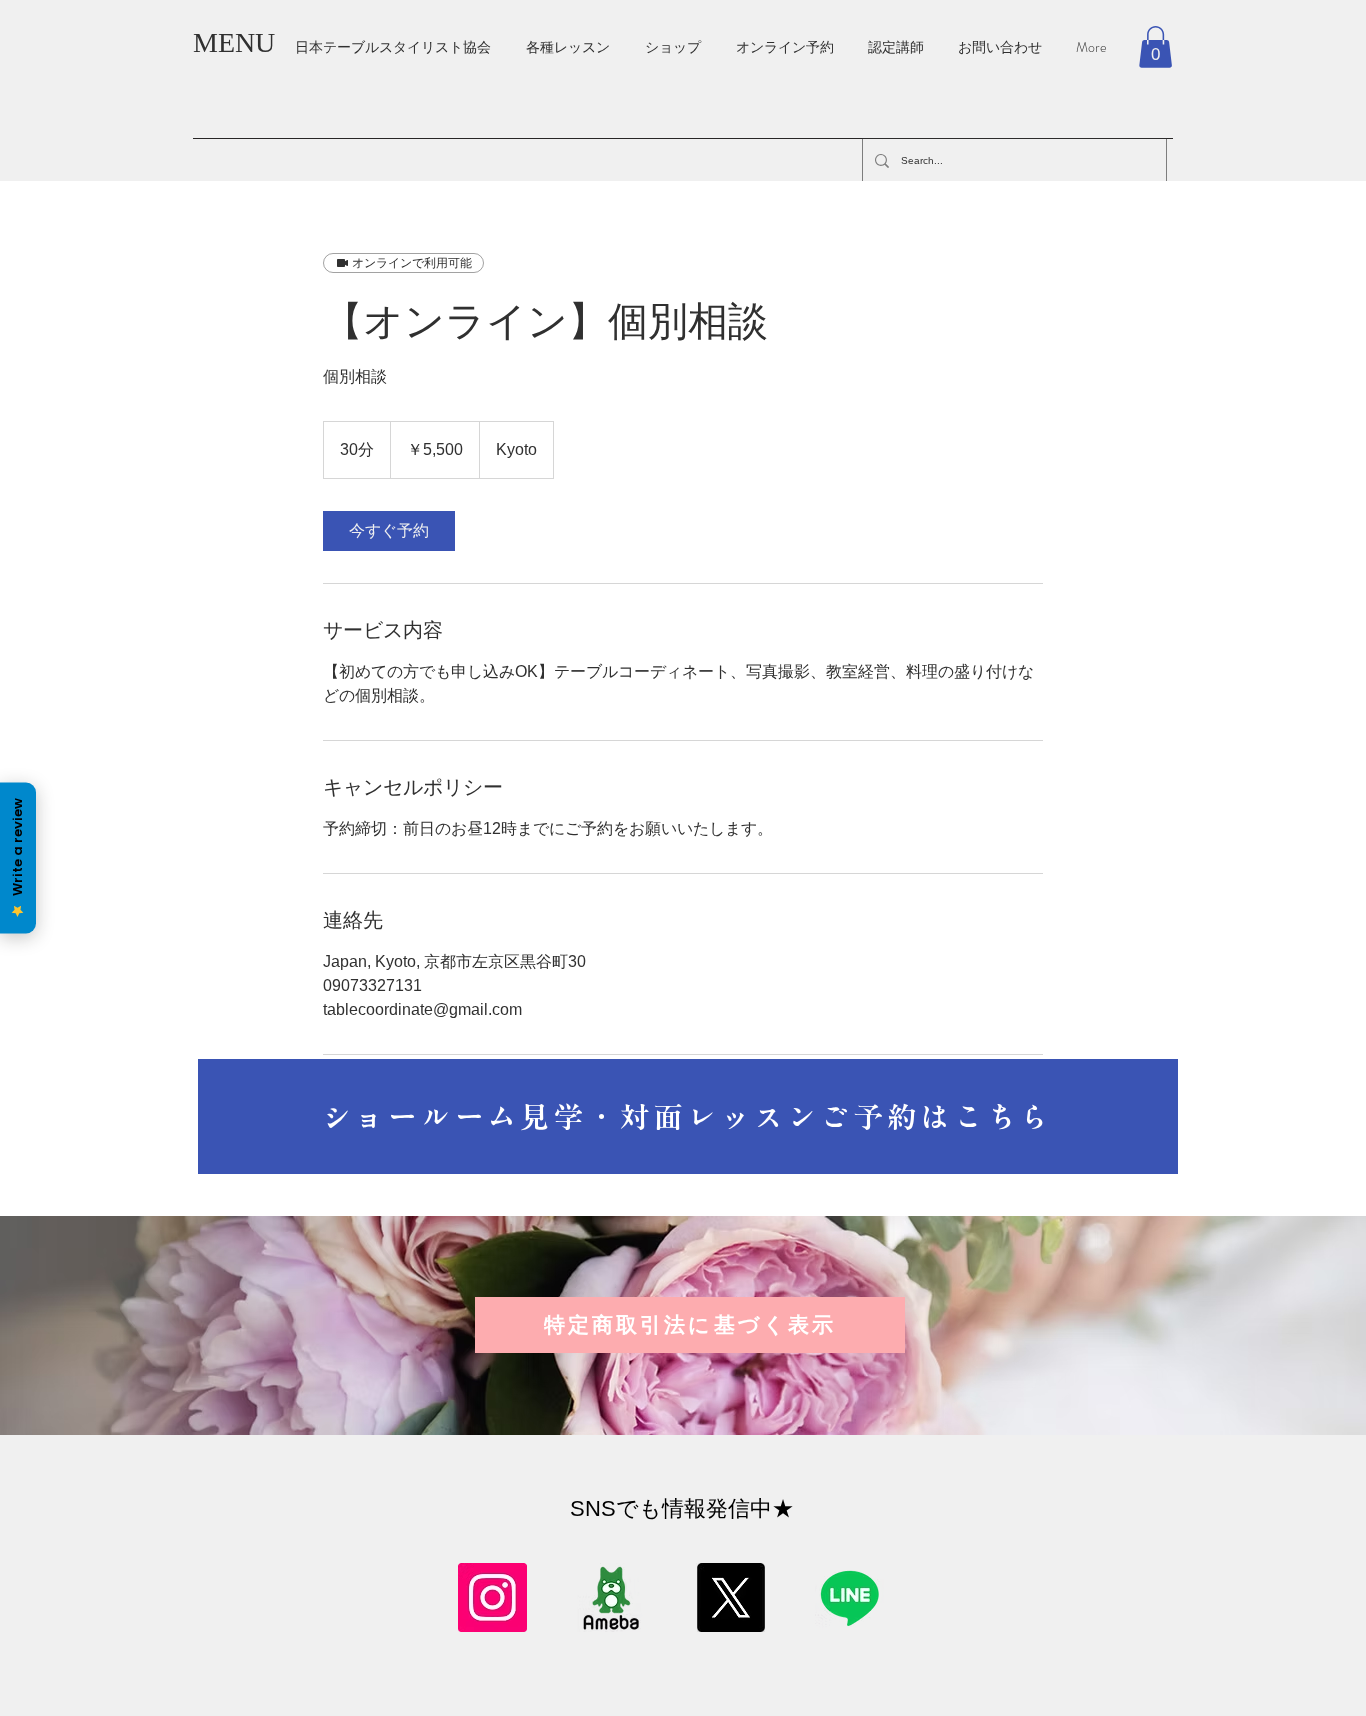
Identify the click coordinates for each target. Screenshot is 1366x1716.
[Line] (849, 1597)
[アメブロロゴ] (611, 1597)
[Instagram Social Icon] (492, 1597)
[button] (1155, 47)
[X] (730, 1597)
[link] (389, 531)
